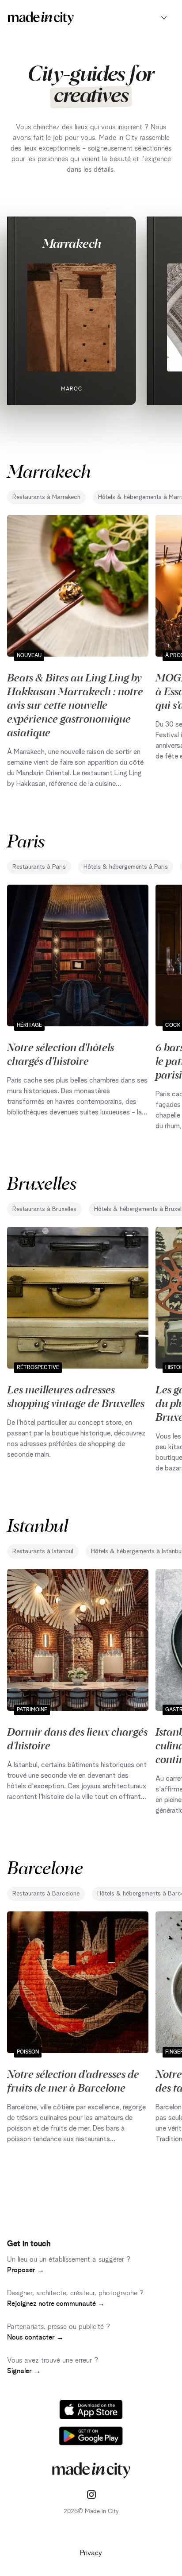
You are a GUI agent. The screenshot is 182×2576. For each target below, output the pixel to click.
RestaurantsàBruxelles (44, 1209)
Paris (26, 840)
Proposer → (26, 2270)
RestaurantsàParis (39, 867)
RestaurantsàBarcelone (46, 1894)
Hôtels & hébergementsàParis (126, 867)
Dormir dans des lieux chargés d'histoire (77, 1738)
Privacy (91, 2553)
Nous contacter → (35, 2337)
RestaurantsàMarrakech (46, 497)
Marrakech (72, 243)
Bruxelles (42, 1182)
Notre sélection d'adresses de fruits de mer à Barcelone (73, 2080)
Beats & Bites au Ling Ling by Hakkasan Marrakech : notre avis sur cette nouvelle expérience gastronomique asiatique (75, 704)
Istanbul (38, 1525)
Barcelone (45, 1867)
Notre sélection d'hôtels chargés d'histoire (61, 1054)
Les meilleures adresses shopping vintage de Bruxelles (76, 1396)
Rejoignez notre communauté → (56, 2304)
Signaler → (24, 2371)
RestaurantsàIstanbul (43, 1551)
